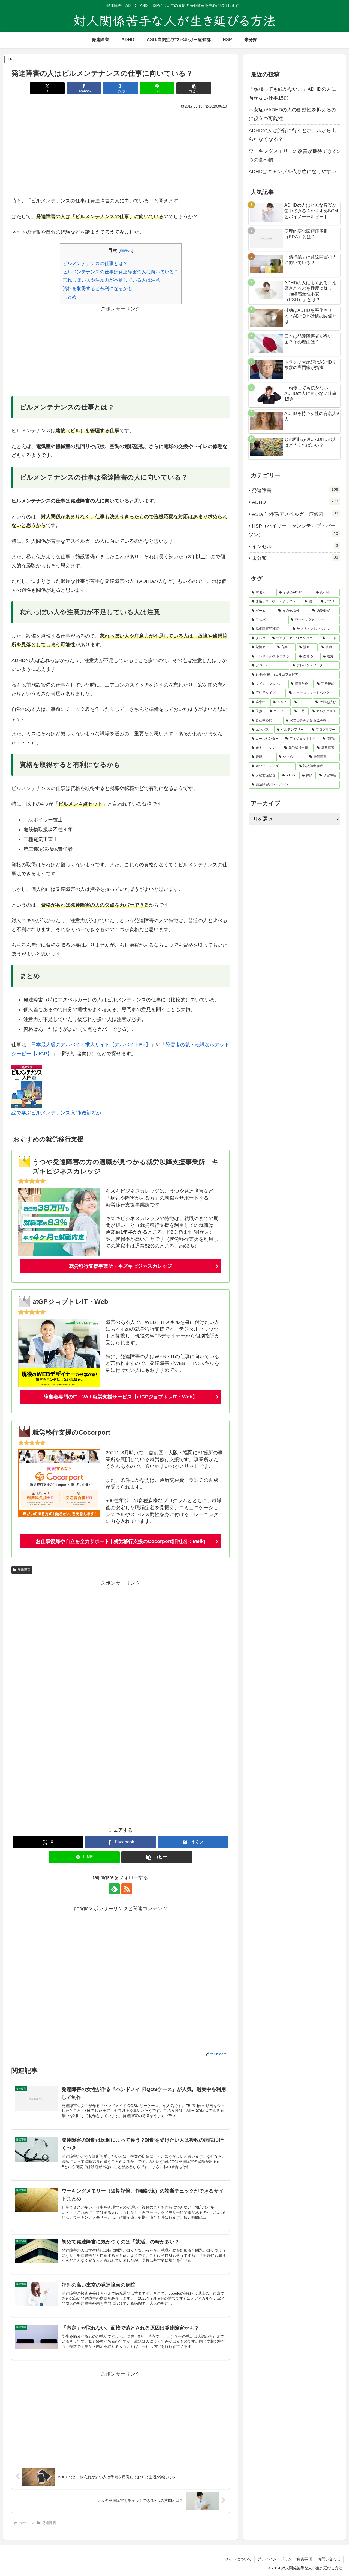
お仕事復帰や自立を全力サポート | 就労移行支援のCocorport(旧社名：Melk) (121, 1541)
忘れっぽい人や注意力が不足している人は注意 (111, 280)
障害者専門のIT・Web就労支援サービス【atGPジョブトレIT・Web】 (121, 1397)
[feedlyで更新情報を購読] (114, 1889)
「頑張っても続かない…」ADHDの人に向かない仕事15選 (292, 93)
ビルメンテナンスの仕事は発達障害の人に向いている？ (121, 272)
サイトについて (238, 2559)
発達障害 (24, 1570)
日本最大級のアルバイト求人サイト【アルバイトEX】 (91, 1045)
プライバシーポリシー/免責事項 (285, 2559)
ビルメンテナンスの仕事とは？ (95, 263)
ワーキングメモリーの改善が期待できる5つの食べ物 (294, 156)
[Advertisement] (121, 151)
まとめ (70, 297)
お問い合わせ (329, 2559)
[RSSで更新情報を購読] (127, 1889)
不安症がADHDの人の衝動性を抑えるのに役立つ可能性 (292, 114)
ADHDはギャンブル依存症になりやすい (292, 172)
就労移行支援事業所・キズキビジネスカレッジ (121, 1266)
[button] (194, 88)
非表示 (126, 250)
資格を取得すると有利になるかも (97, 289)
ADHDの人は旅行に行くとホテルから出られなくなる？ (292, 135)
